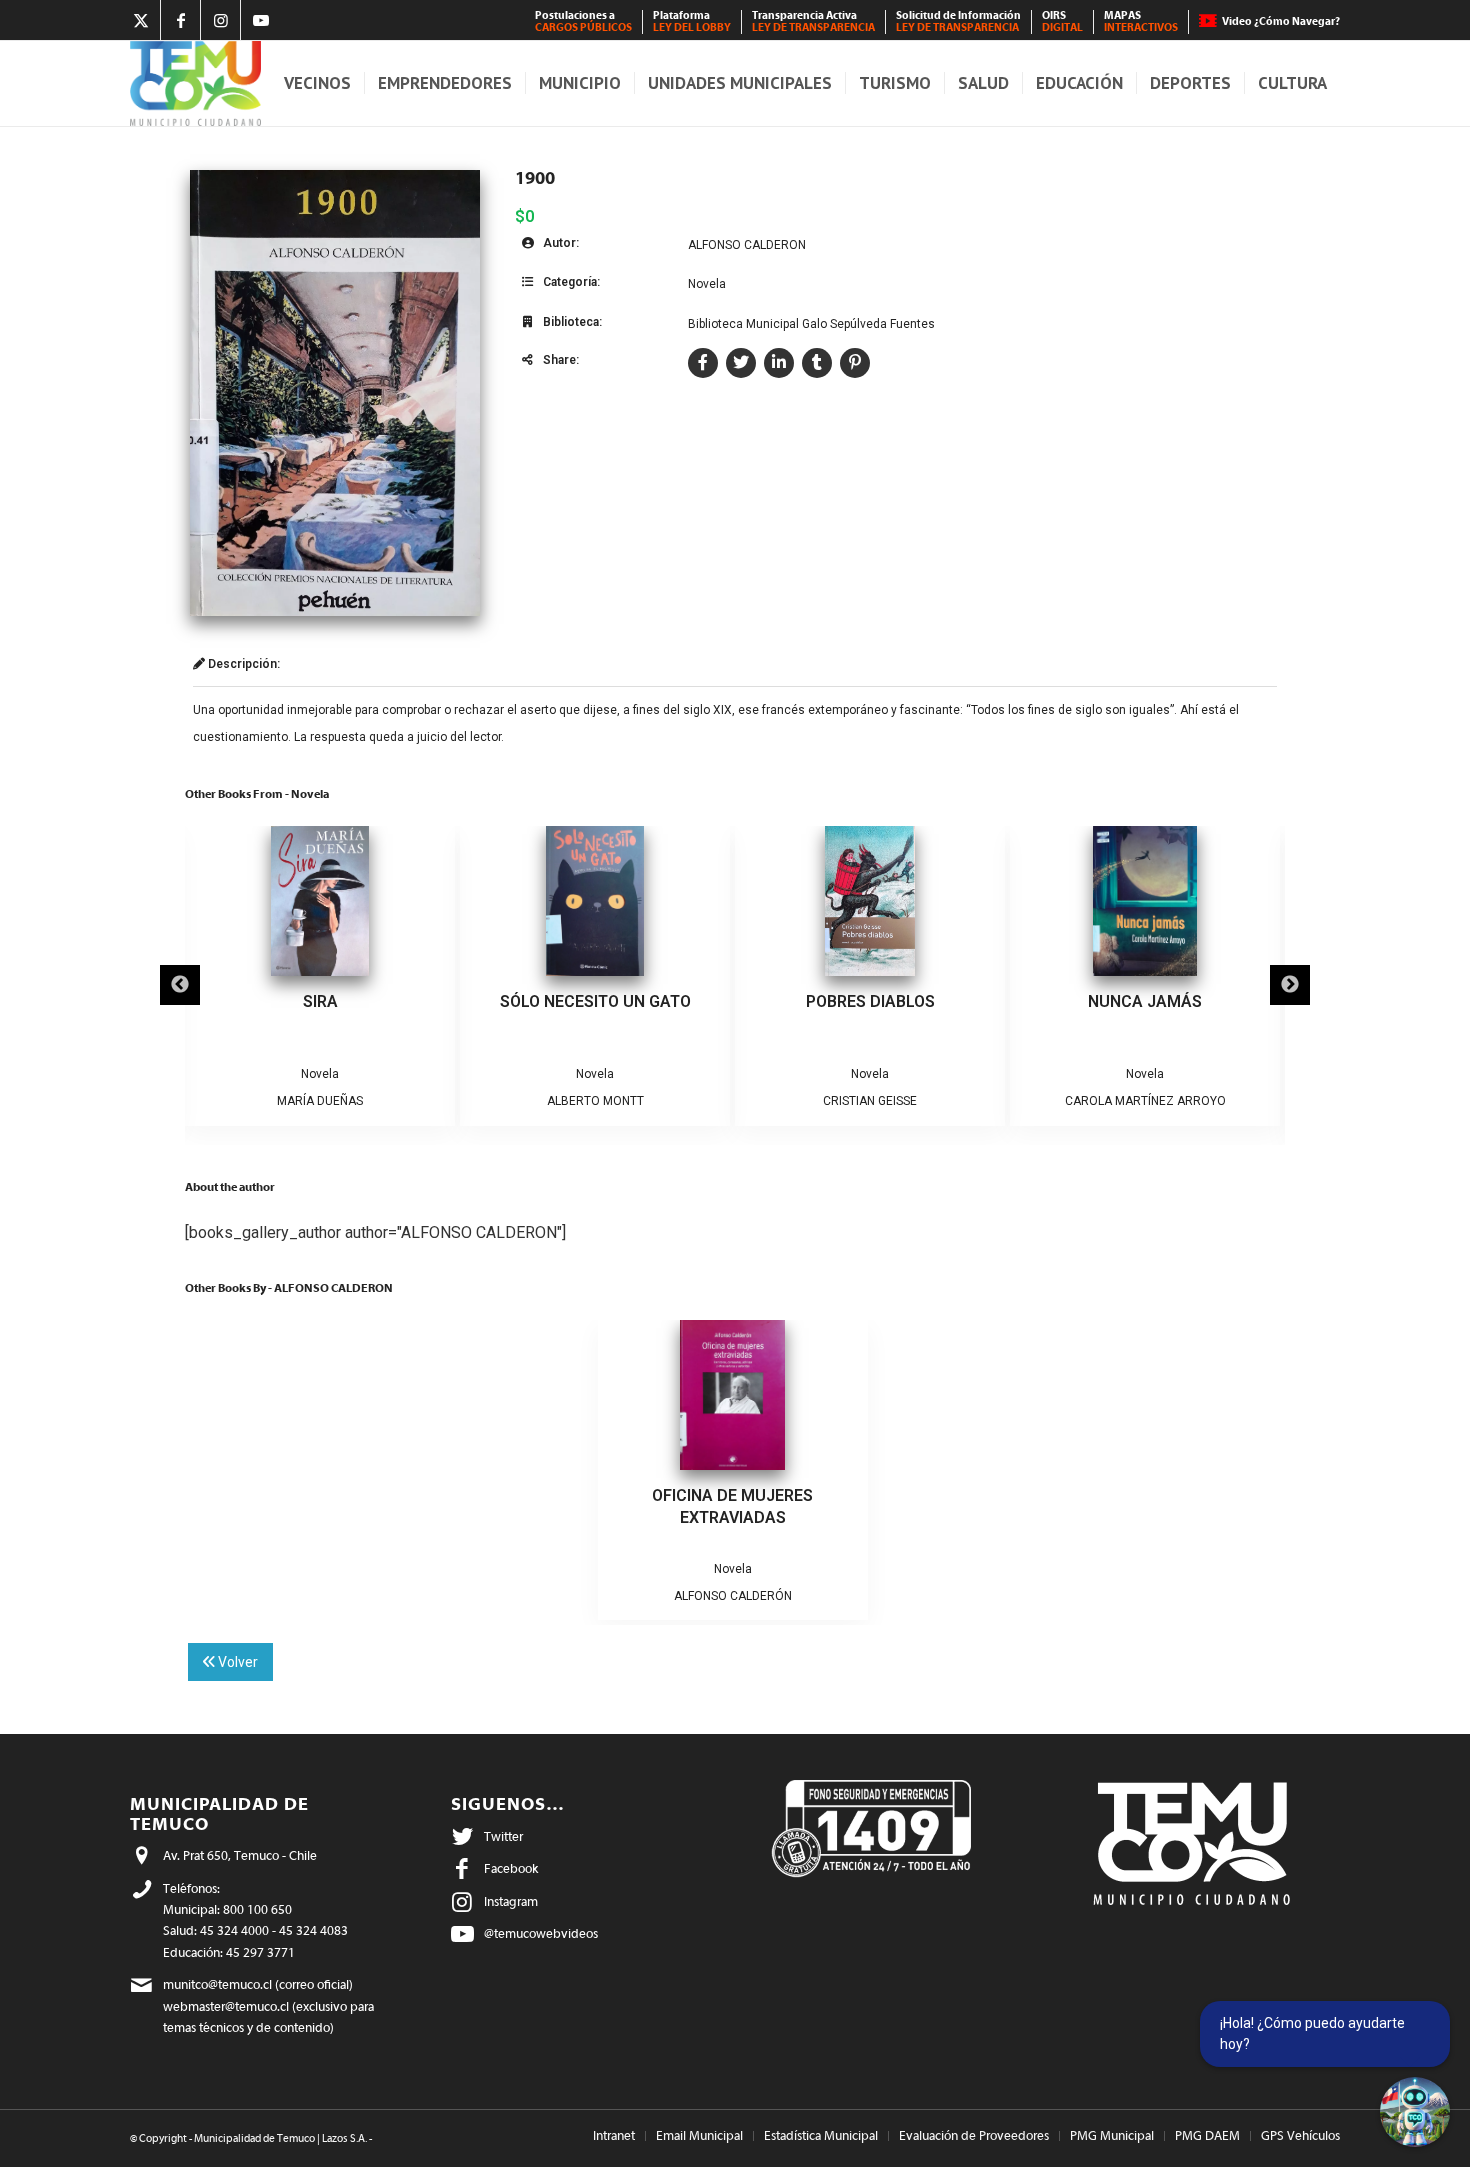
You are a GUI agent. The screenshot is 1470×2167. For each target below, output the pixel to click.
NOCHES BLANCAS (1145, 1001)
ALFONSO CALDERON (747, 245)
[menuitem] (584, 22)
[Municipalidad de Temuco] (195, 83)
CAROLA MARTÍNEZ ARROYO (870, 1101)
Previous (180, 985)
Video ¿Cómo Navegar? (1281, 21)
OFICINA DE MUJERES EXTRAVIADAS (732, 1506)
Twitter (503, 1836)
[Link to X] (140, 20)
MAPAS (1141, 21)
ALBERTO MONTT (320, 1101)
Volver (236, 1662)
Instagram (511, 1901)
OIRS (1062, 21)
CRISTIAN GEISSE (595, 1101)
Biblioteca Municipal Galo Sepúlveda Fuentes (811, 324)
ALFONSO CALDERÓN (733, 1596)
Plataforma (692, 21)
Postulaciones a (583, 21)
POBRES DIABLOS (595, 1001)
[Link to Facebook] (180, 20)
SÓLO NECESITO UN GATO (320, 1001)
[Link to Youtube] (261, 20)
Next (1290, 985)
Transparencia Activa (813, 21)
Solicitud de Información (958, 21)
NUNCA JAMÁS (870, 1001)
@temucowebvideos (541, 1933)
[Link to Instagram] (220, 20)
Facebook (511, 1868)
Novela (707, 284)
